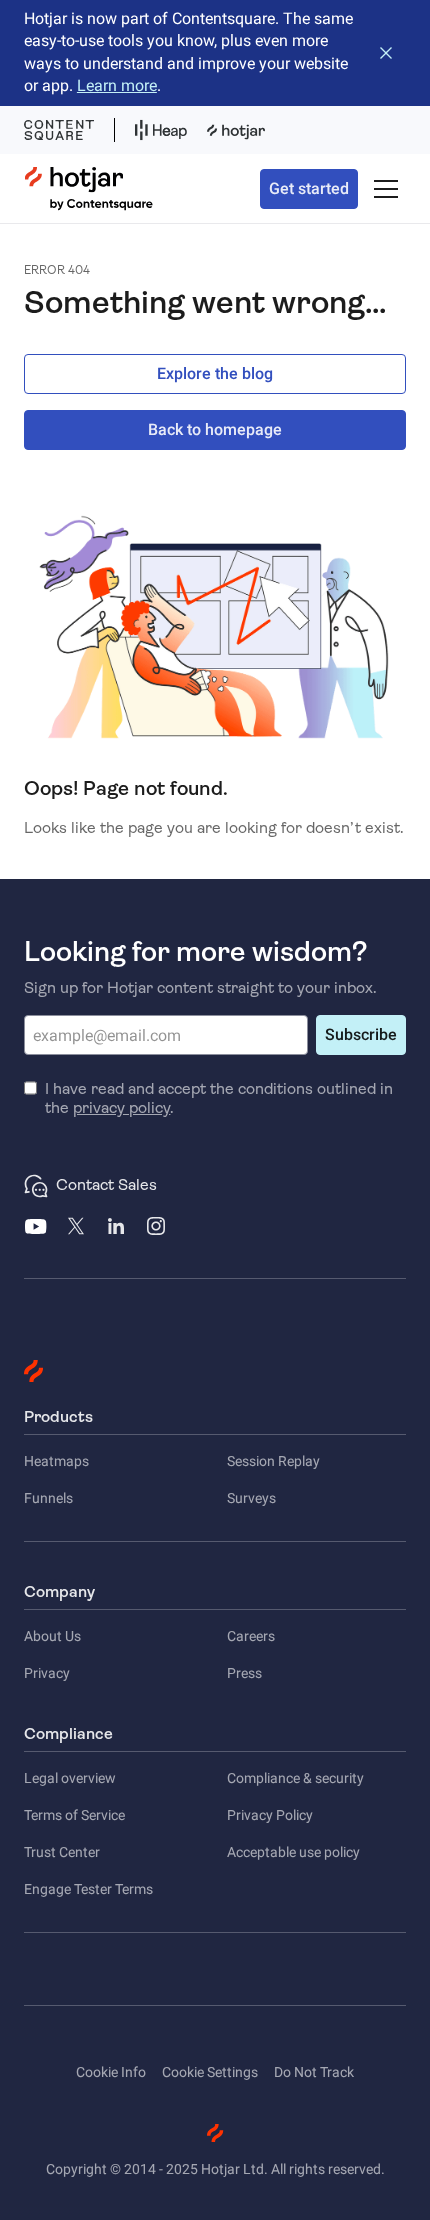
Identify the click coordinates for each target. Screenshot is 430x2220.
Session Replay (273, 1461)
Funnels (48, 1498)
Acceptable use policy (293, 1852)
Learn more (117, 85)
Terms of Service (74, 1815)
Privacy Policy (270, 1815)
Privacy (47, 1673)
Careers (251, 1636)
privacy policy (121, 1107)
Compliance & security (295, 1778)
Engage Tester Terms (88, 1889)
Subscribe (361, 1034)
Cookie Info (111, 2072)
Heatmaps (56, 1461)
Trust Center (62, 1852)
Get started (309, 188)
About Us (52, 1636)
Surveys (251, 1498)
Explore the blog (215, 373)
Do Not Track (314, 2072)
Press (244, 1673)
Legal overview (70, 1778)
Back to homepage (215, 429)
